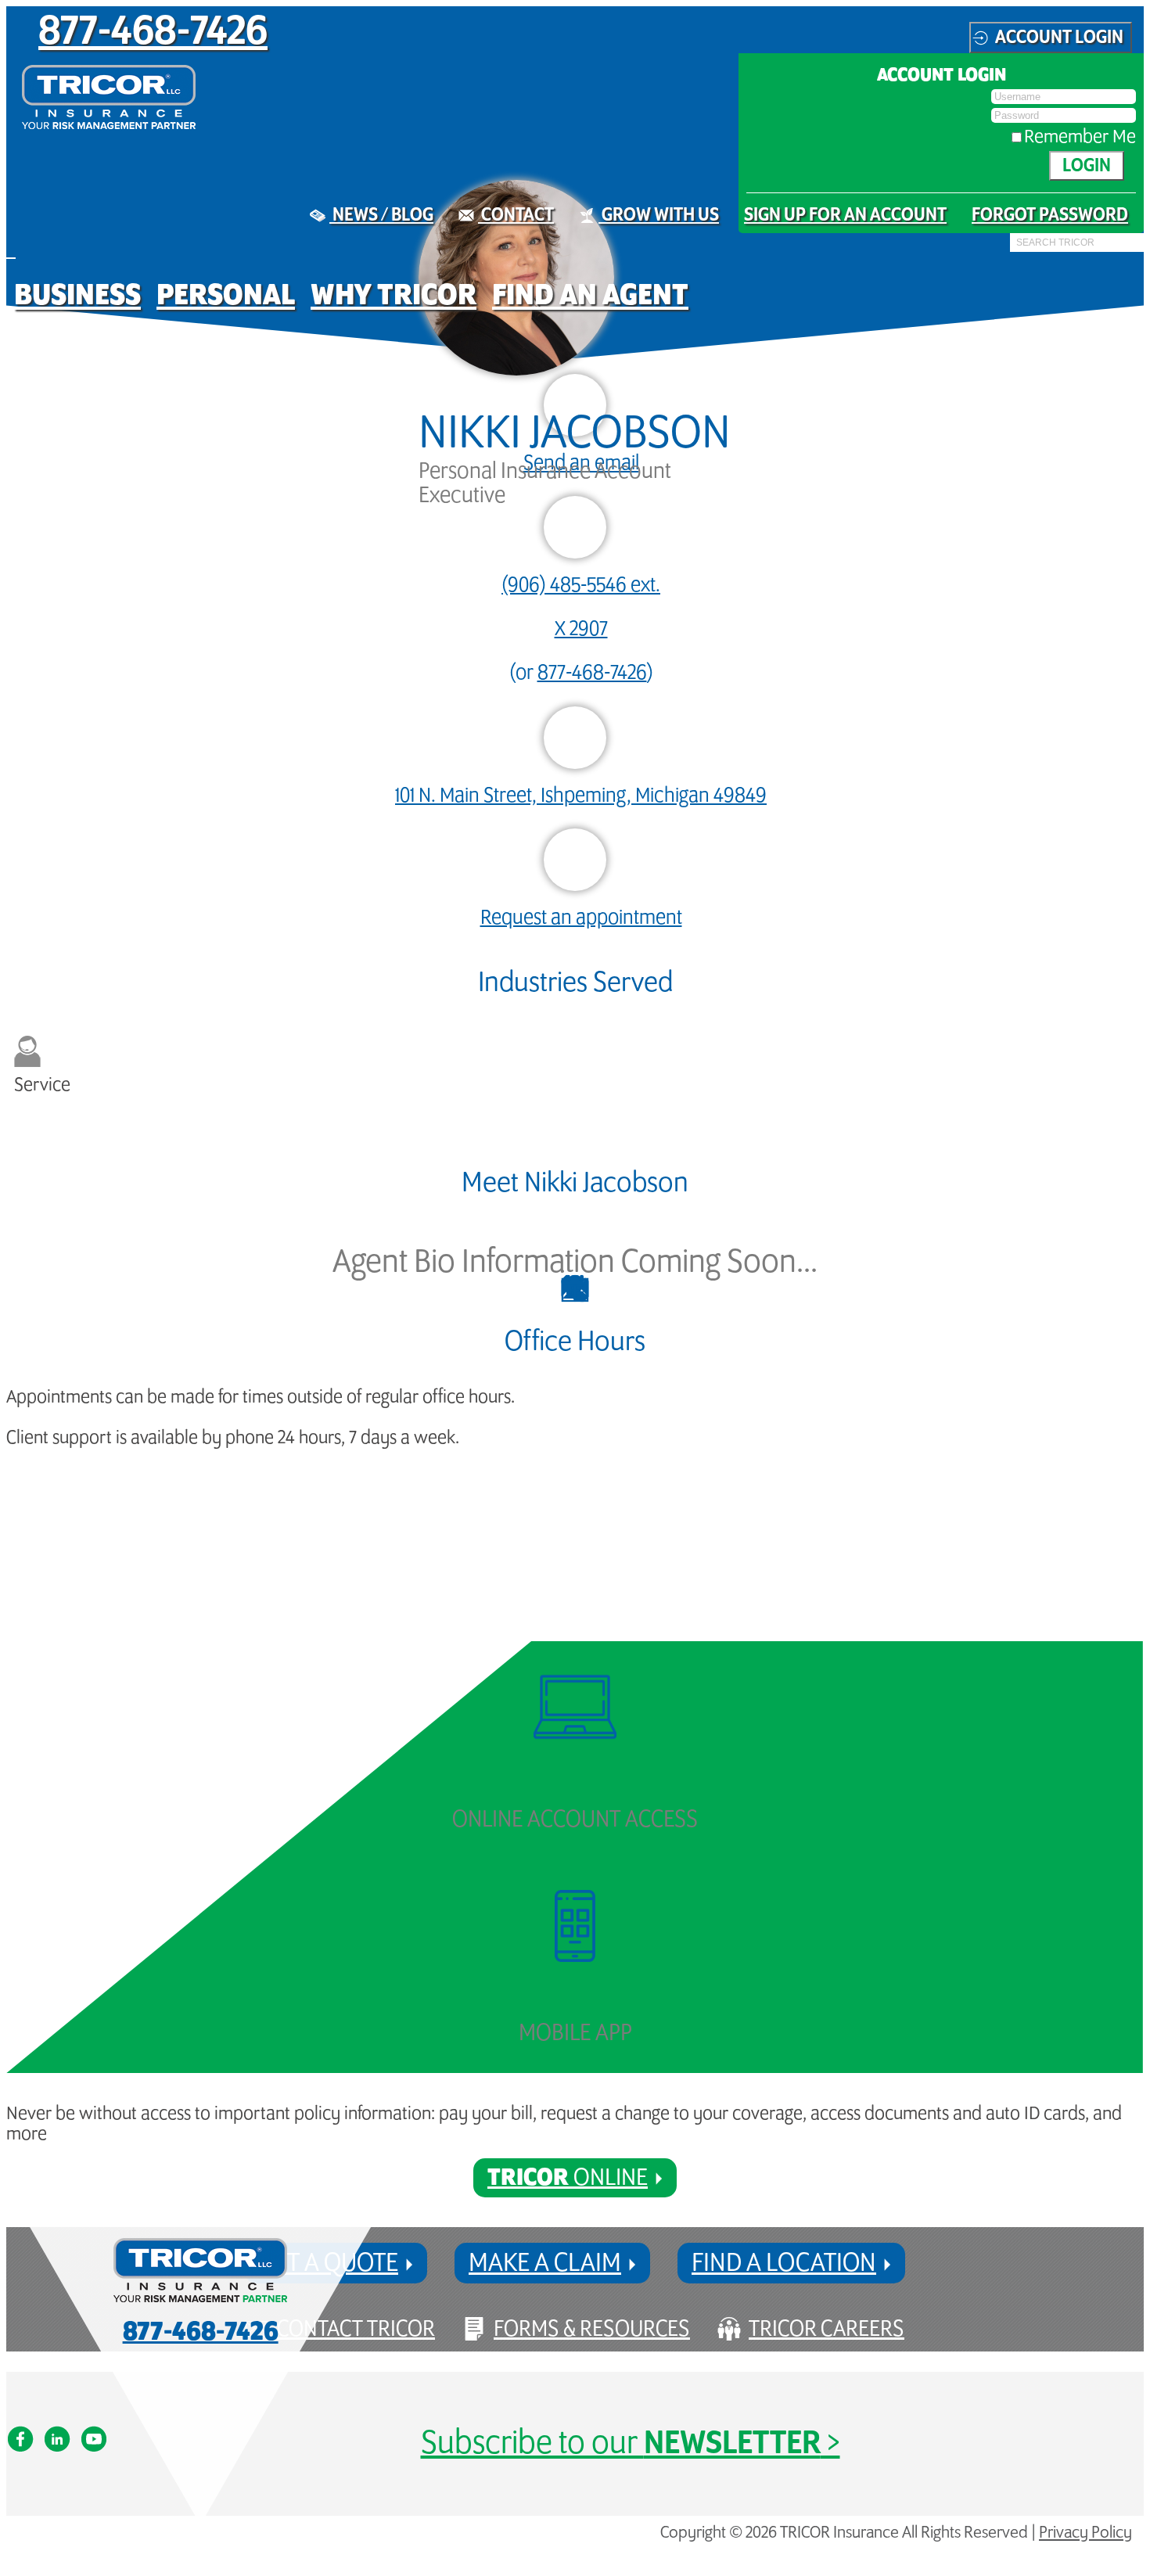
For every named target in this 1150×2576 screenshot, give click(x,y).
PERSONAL (226, 295)
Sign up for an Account (845, 215)
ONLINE (568, 2178)
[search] (1015, 253)
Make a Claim (545, 2263)
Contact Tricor (356, 2329)
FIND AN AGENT (590, 295)
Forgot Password (1050, 215)
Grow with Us (659, 215)
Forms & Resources (592, 2329)
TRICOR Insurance (109, 97)
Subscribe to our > (631, 2443)
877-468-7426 (153, 32)
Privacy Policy (1085, 2533)
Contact (516, 215)
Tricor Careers (827, 2329)
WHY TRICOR (394, 295)
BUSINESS (77, 295)
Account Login (1059, 38)
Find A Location (784, 2263)
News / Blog (381, 215)
